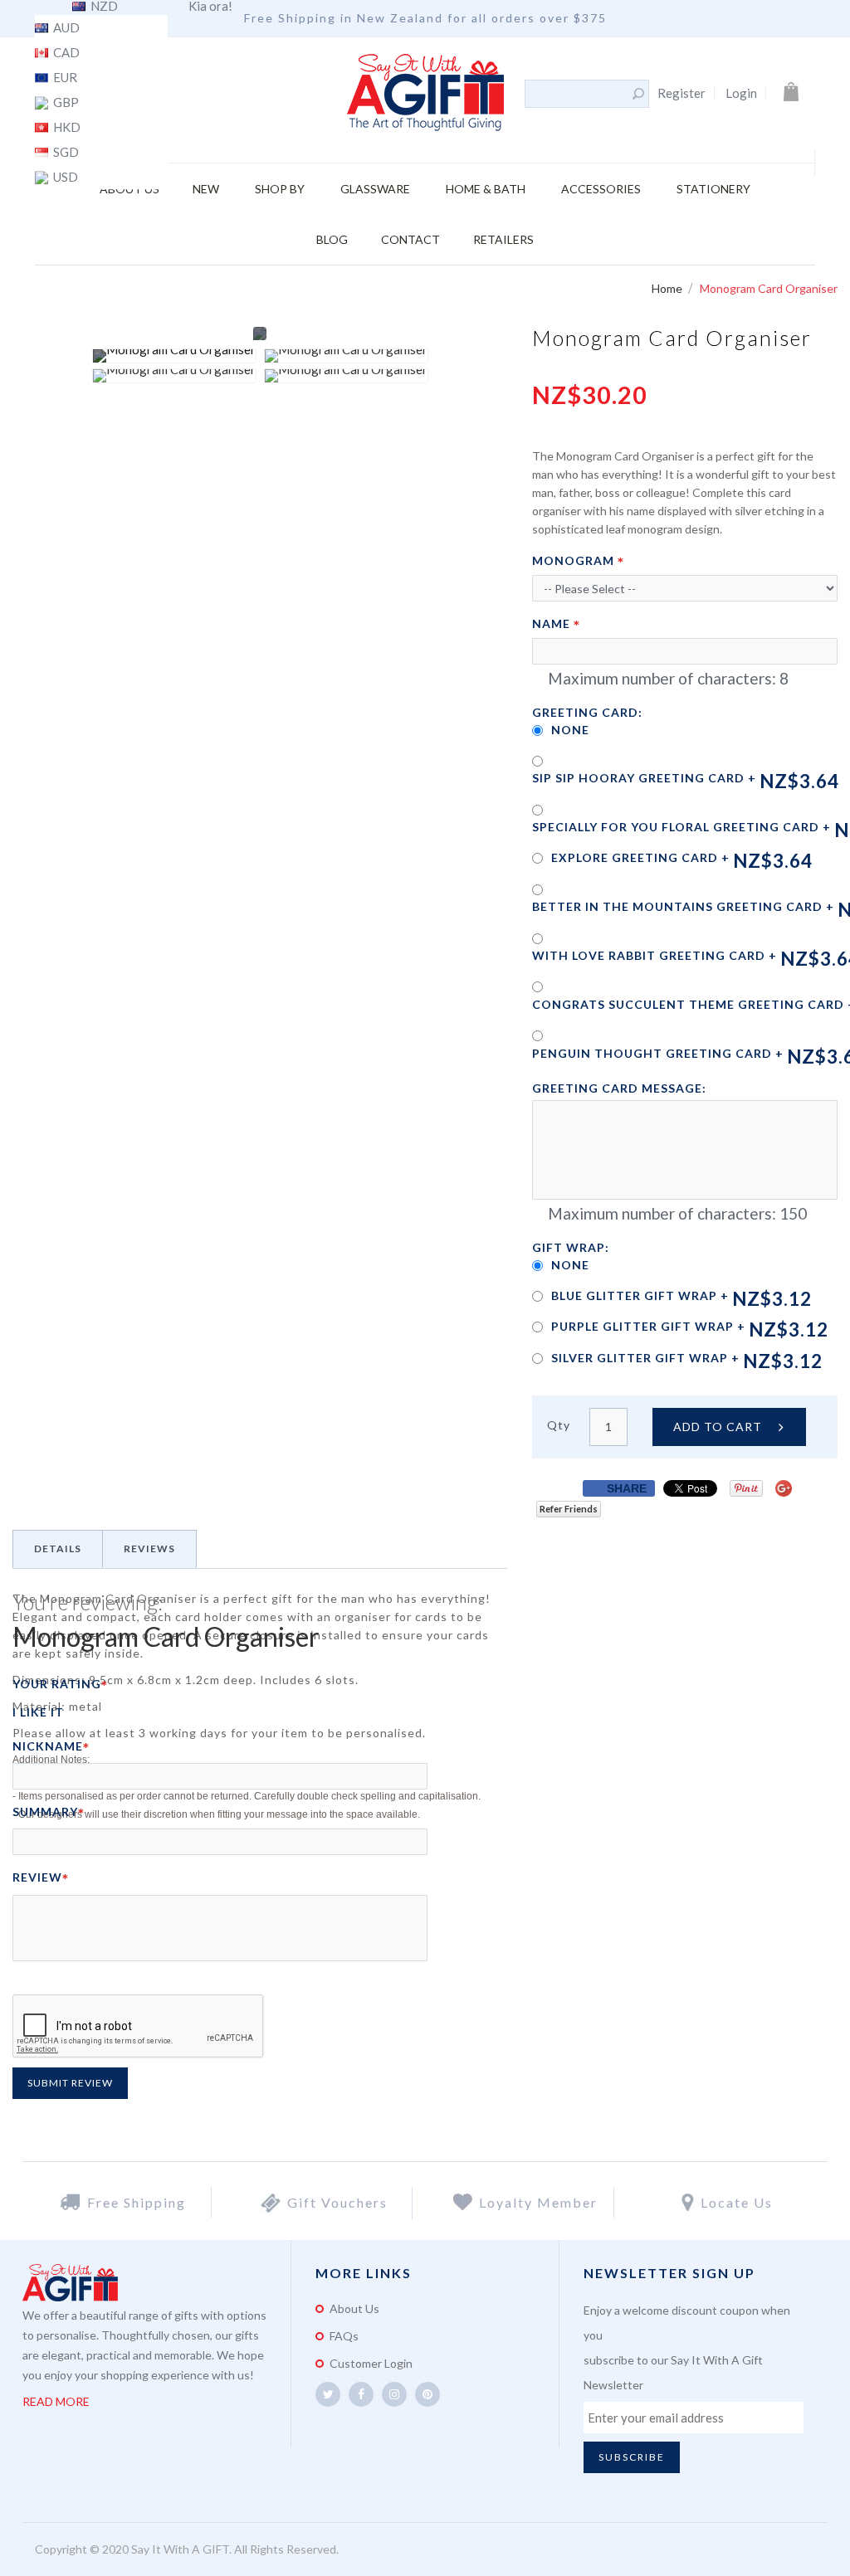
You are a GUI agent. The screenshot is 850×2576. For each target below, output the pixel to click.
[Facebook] (361, 2394)
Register (681, 93)
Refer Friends (569, 1509)
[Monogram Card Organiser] (174, 356)
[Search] (638, 94)
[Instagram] (394, 2394)
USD (64, 178)
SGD (65, 153)
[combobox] (578, 94)
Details (58, 1549)
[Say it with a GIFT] (425, 94)
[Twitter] (328, 2394)
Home (668, 288)
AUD (65, 28)
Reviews (149, 1549)
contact (410, 239)
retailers (503, 239)
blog (332, 239)
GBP (65, 103)
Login (741, 93)
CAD (65, 53)
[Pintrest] (427, 2394)
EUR (64, 78)
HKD (66, 128)
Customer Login (371, 2363)
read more (56, 2401)
